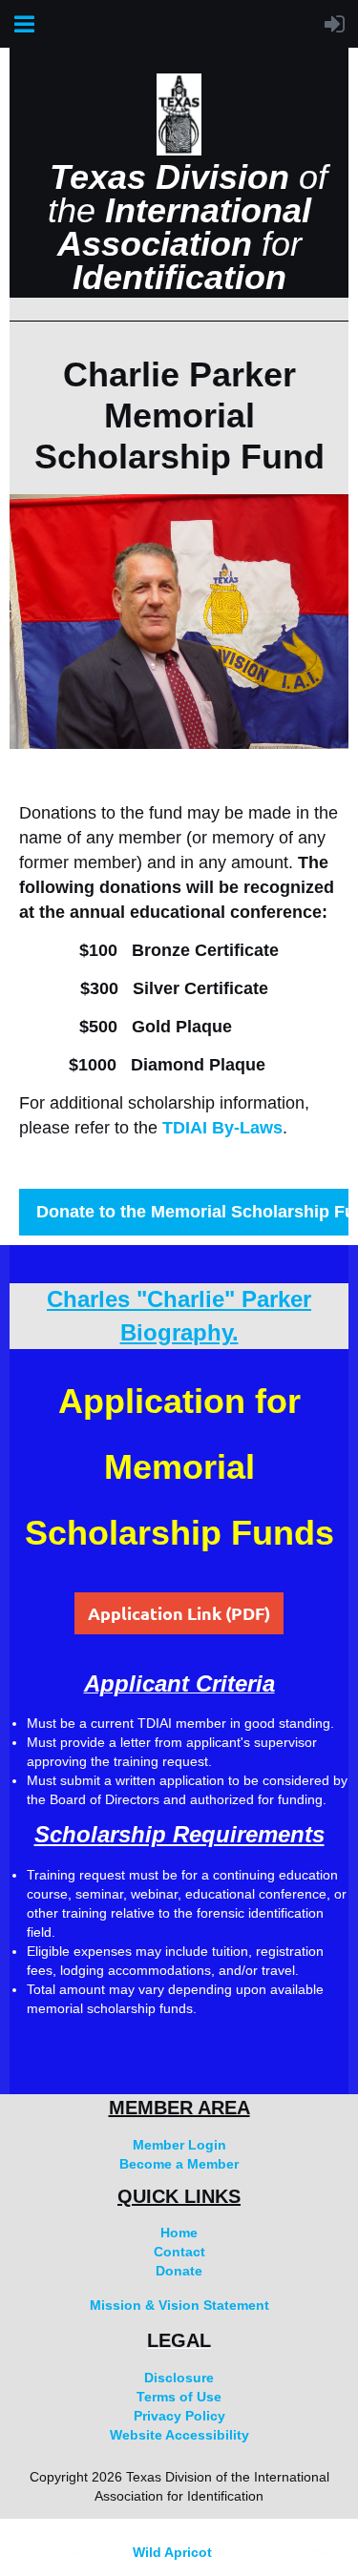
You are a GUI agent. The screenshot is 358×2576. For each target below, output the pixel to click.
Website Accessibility (179, 2435)
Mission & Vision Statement (179, 2305)
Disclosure (179, 2378)
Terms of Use (179, 2397)
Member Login (179, 2145)
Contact (179, 2252)
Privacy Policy (179, 2416)
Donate (179, 2271)
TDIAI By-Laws (222, 1128)
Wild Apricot (172, 2552)
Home (179, 2233)
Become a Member (179, 2164)
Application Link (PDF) (179, 1613)
